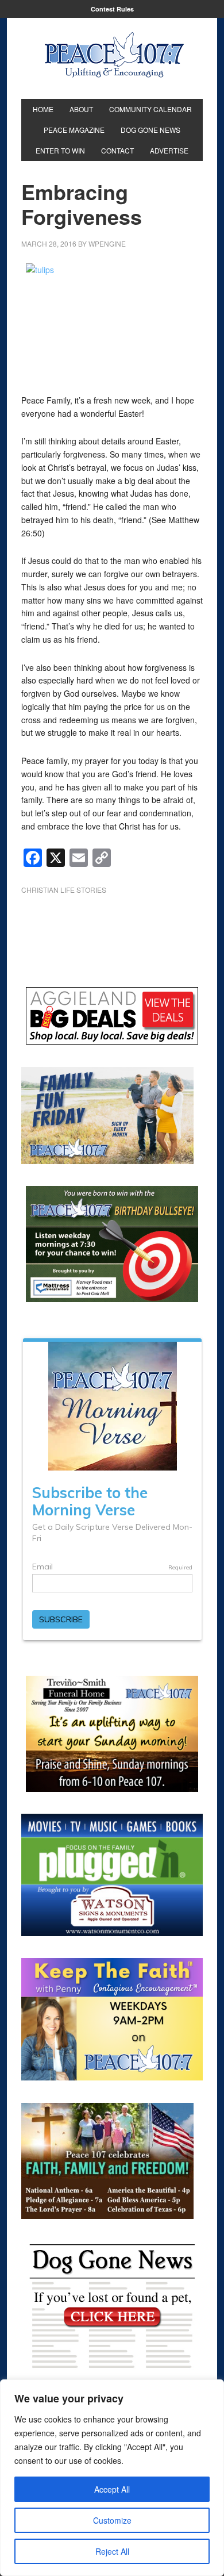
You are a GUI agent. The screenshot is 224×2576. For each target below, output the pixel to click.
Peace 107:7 (114, 55)
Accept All (112, 2489)
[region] (112, 2478)
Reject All (112, 2551)
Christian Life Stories (64, 890)
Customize (112, 2520)
